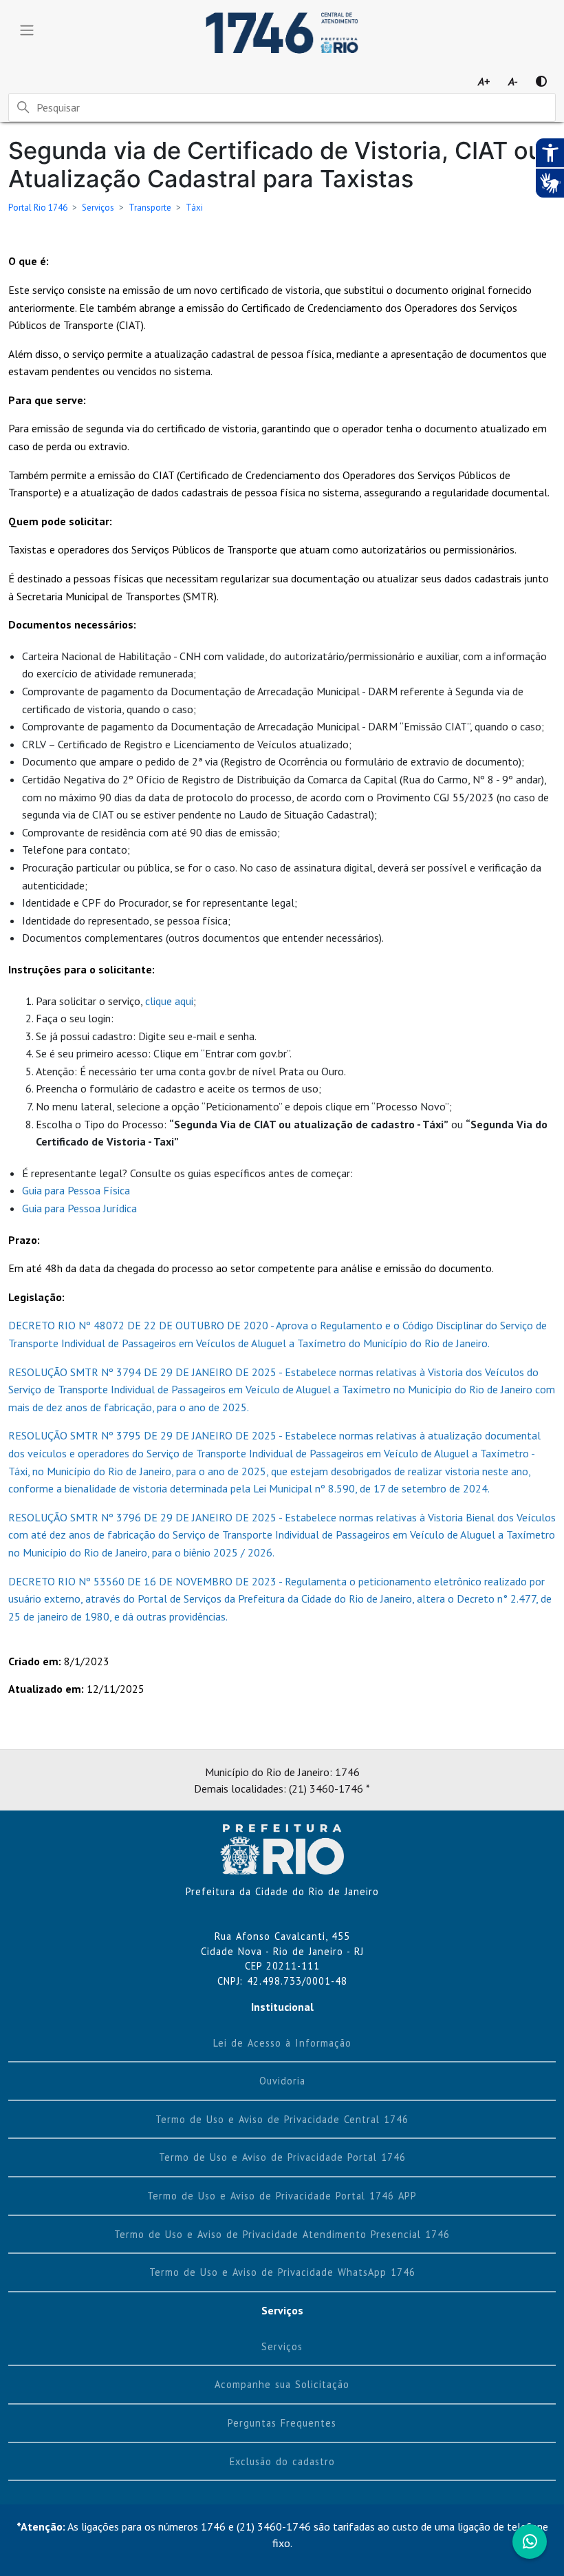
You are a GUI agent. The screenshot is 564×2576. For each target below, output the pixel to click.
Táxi (194, 208)
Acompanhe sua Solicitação (282, 2384)
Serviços (98, 208)
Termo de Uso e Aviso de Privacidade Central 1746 (282, 2119)
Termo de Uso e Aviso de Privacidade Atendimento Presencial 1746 (282, 2234)
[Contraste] (541, 81)
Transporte (150, 208)
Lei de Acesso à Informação (282, 2043)
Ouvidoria (282, 2081)
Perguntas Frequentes (282, 2423)
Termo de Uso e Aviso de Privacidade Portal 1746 (282, 2157)
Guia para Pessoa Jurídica (79, 1208)
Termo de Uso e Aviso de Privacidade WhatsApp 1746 (282, 2272)
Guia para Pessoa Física (76, 1190)
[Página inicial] (282, 1848)
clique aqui (169, 1001)
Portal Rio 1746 (38, 208)
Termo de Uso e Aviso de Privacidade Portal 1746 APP (282, 2196)
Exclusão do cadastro (282, 2461)
